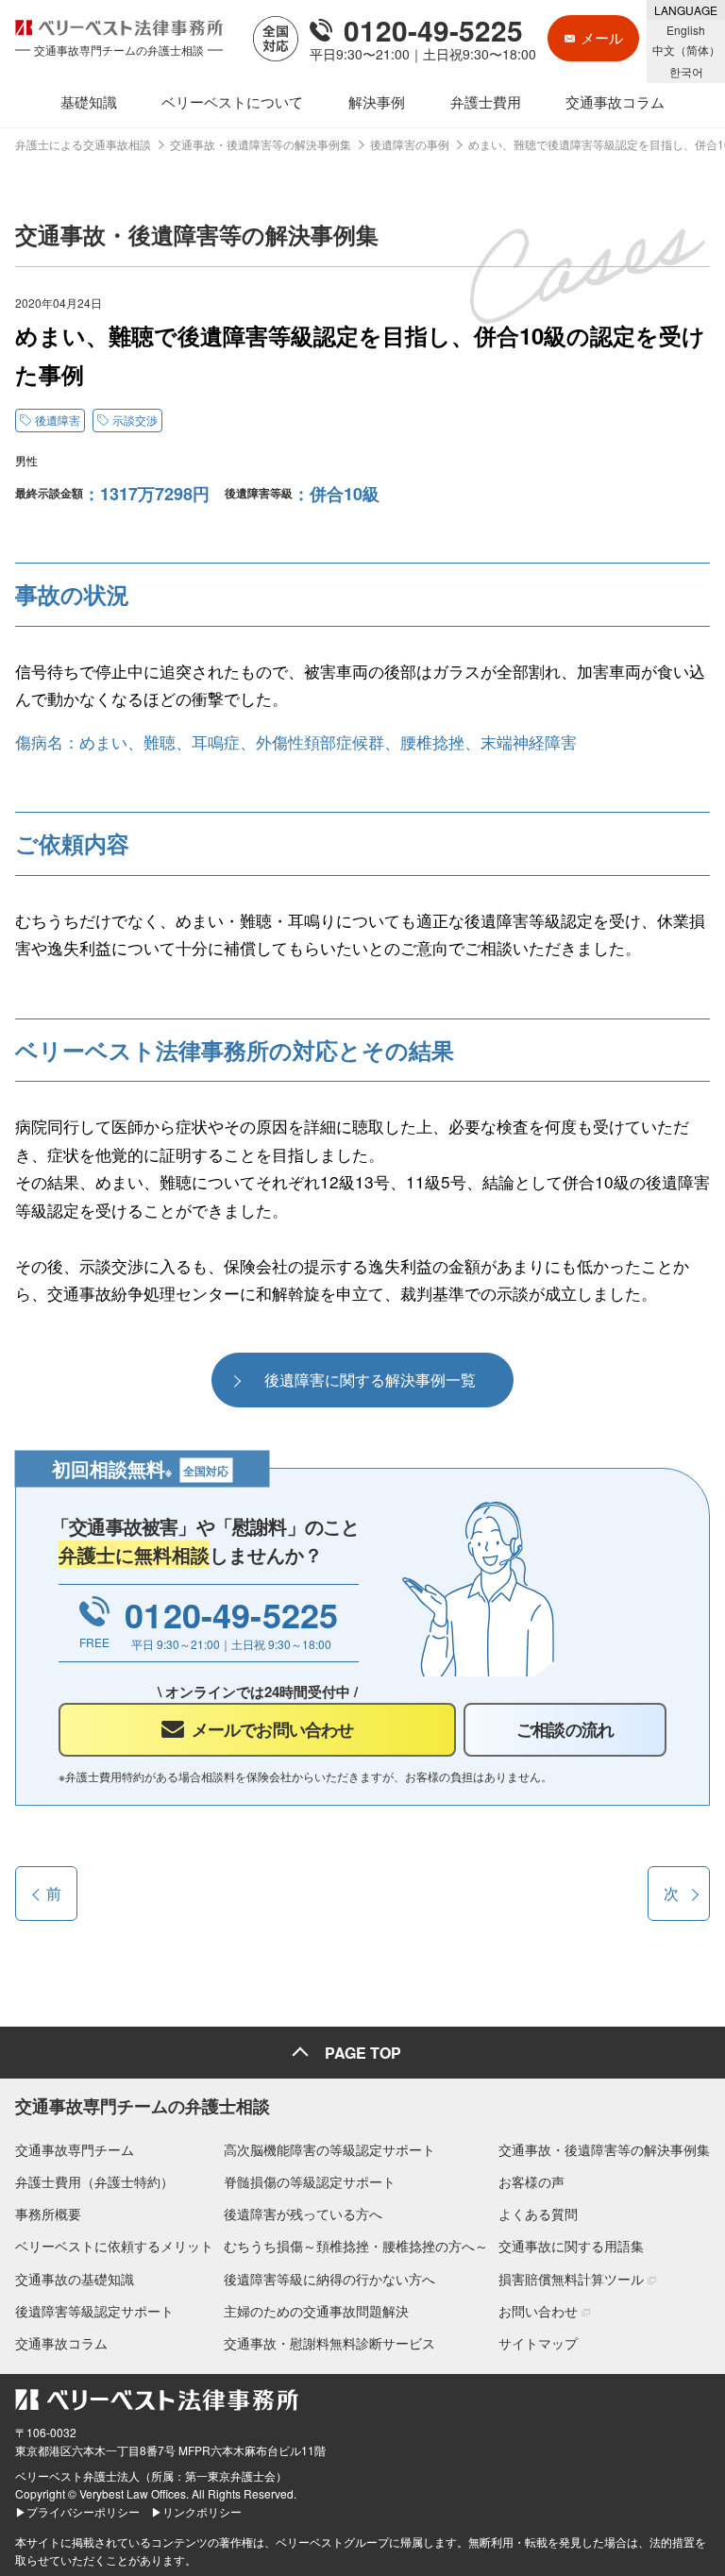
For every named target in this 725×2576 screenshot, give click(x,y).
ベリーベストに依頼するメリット (114, 2246)
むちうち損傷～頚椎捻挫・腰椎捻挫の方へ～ (356, 2246)
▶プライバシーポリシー (77, 2511)
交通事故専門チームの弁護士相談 (143, 2106)
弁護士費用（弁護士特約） (94, 2181)
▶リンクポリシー (196, 2511)
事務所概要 (48, 2214)
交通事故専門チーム (75, 2149)
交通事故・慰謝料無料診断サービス (329, 2343)
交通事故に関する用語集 (571, 2246)
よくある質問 (538, 2214)
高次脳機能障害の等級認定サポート (329, 2149)
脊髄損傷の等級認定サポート (310, 2181)
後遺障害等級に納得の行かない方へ (329, 2279)
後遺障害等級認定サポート (94, 2311)
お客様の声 (531, 2181)
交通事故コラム (61, 2343)
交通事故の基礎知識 (75, 2279)
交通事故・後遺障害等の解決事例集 (604, 2149)
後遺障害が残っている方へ (303, 2214)
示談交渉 (135, 420)
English (686, 30)
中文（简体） (686, 50)
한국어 (686, 71)
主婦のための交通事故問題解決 (316, 2311)
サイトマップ (538, 2343)
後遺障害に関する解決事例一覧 (370, 1380)
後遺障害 (58, 420)
